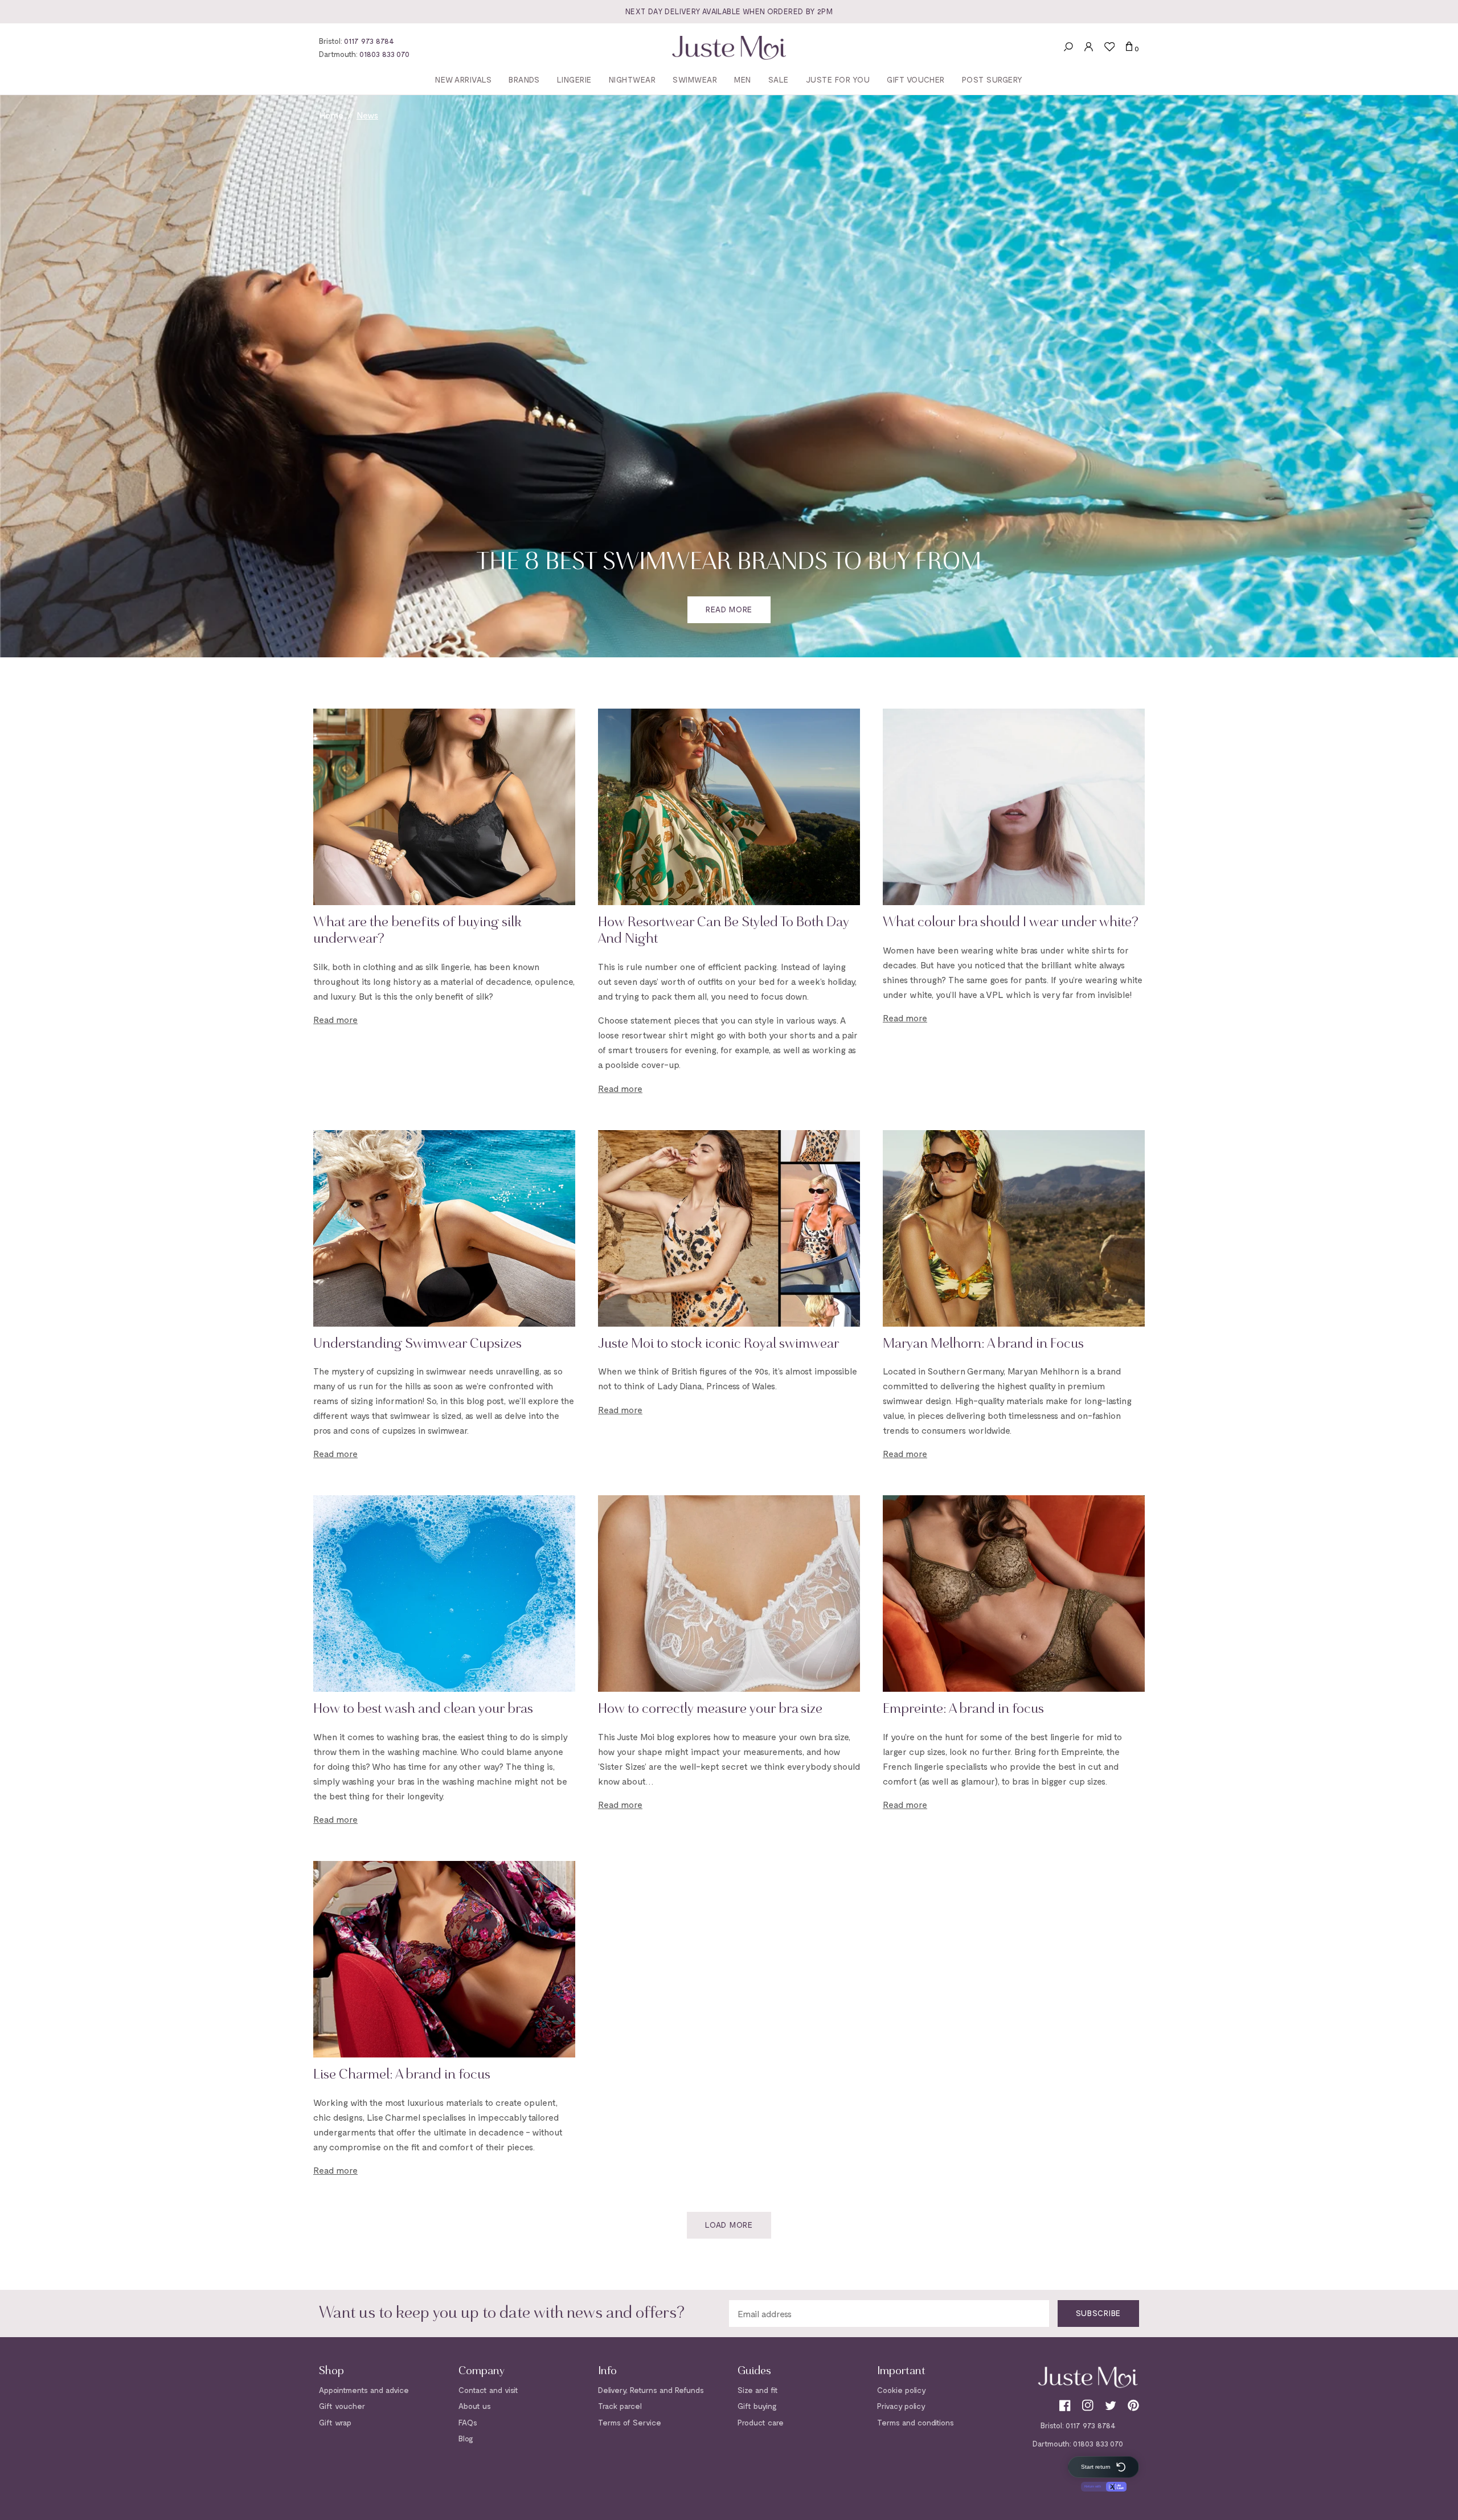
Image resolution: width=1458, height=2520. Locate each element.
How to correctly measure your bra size (710, 1709)
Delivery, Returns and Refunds (651, 2390)
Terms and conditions (916, 2422)
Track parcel (620, 2406)
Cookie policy (902, 2390)
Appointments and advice (364, 2390)
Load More (729, 2225)
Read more (729, 609)
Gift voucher (342, 2406)
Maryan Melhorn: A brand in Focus (983, 1344)
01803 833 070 (384, 54)
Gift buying (757, 2406)
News (367, 115)
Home (331, 115)
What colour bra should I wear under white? (1011, 923)
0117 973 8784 (369, 41)
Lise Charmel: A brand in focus (402, 2075)
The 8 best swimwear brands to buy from (729, 563)
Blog (466, 2438)
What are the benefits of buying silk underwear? (417, 931)
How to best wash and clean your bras (423, 1709)
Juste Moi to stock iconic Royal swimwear (718, 1344)
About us (475, 2406)
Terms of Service (630, 2422)
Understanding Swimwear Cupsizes (417, 1344)
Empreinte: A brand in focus (963, 1709)
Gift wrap (335, 2422)
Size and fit (758, 2390)
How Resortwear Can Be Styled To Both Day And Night (724, 931)
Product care (761, 2422)
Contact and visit (488, 2390)
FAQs (468, 2422)
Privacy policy (901, 2406)
